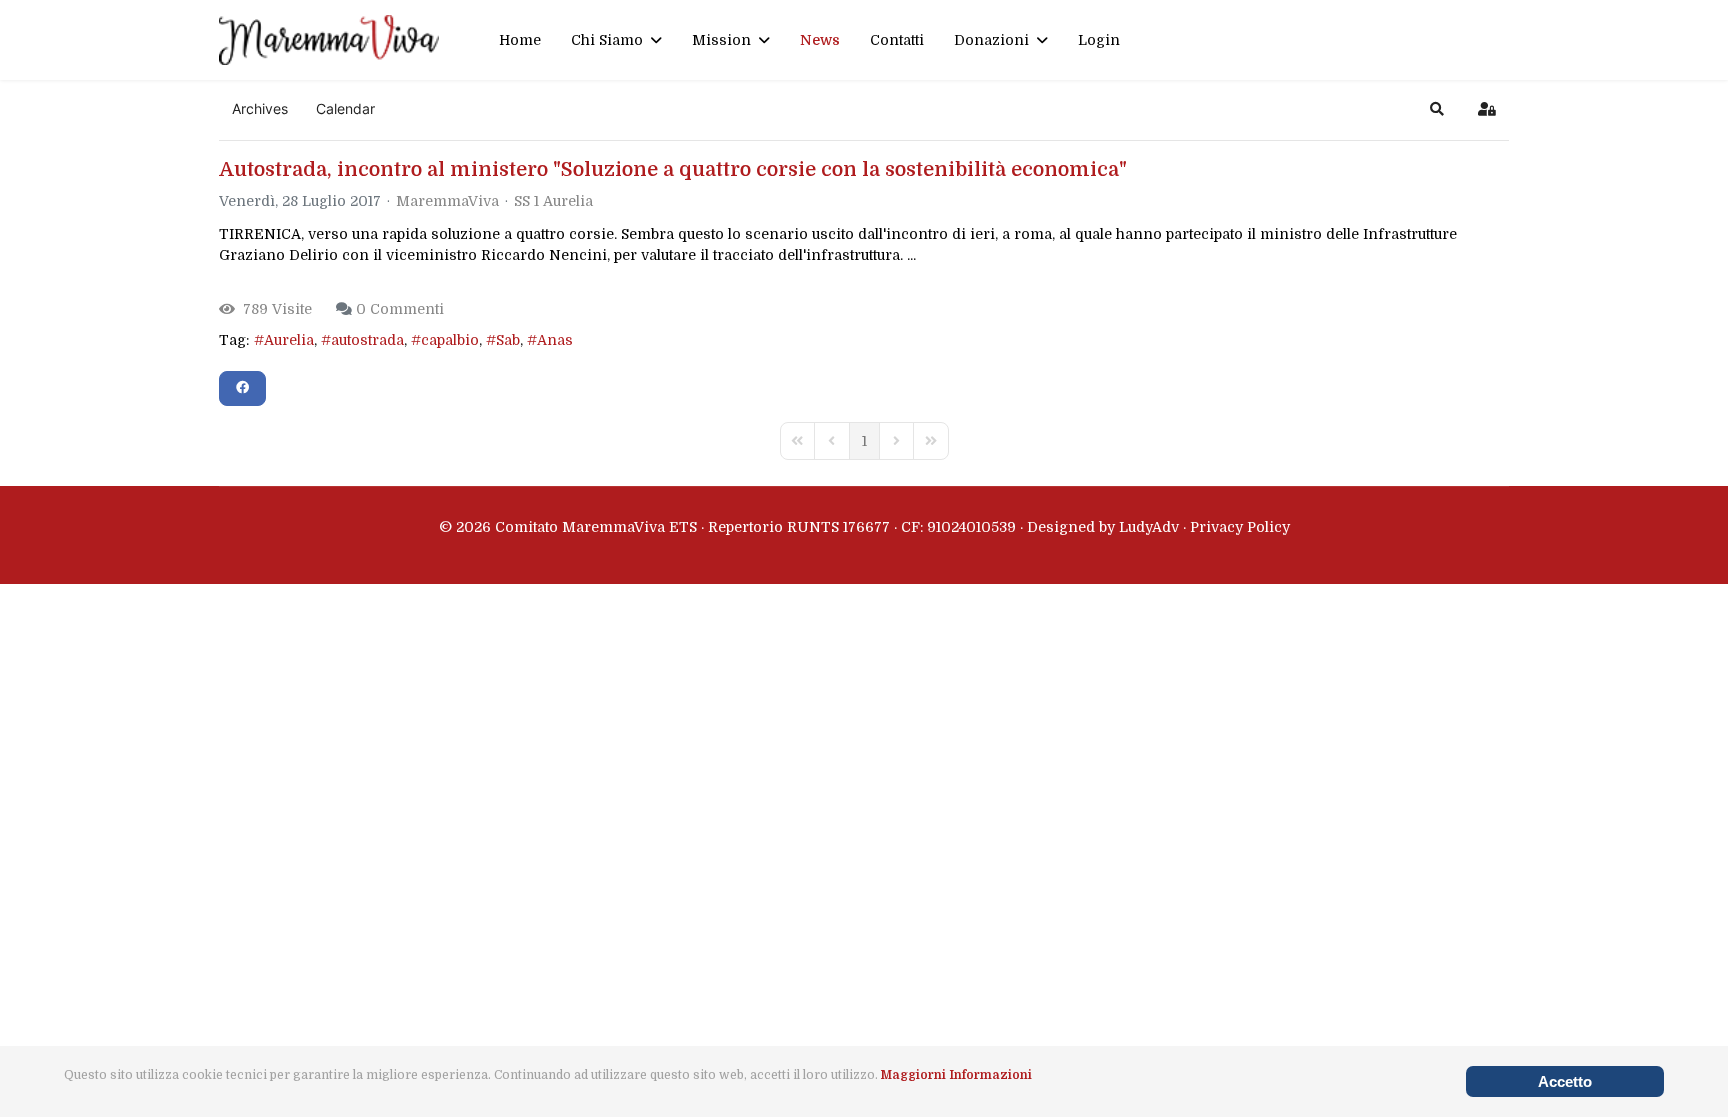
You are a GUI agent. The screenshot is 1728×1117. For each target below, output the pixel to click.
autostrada (367, 340)
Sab (508, 340)
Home (520, 40)
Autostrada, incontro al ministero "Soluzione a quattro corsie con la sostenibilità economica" (673, 169)
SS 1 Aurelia (553, 201)
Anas (555, 340)
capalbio (450, 340)
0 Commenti (400, 309)
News (820, 40)
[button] (1437, 109)
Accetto (1565, 1081)
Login (1099, 40)
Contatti (897, 40)
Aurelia (289, 340)
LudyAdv (1149, 527)
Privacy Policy (1240, 527)
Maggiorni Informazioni (956, 1075)
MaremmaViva (447, 201)
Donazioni (991, 40)
